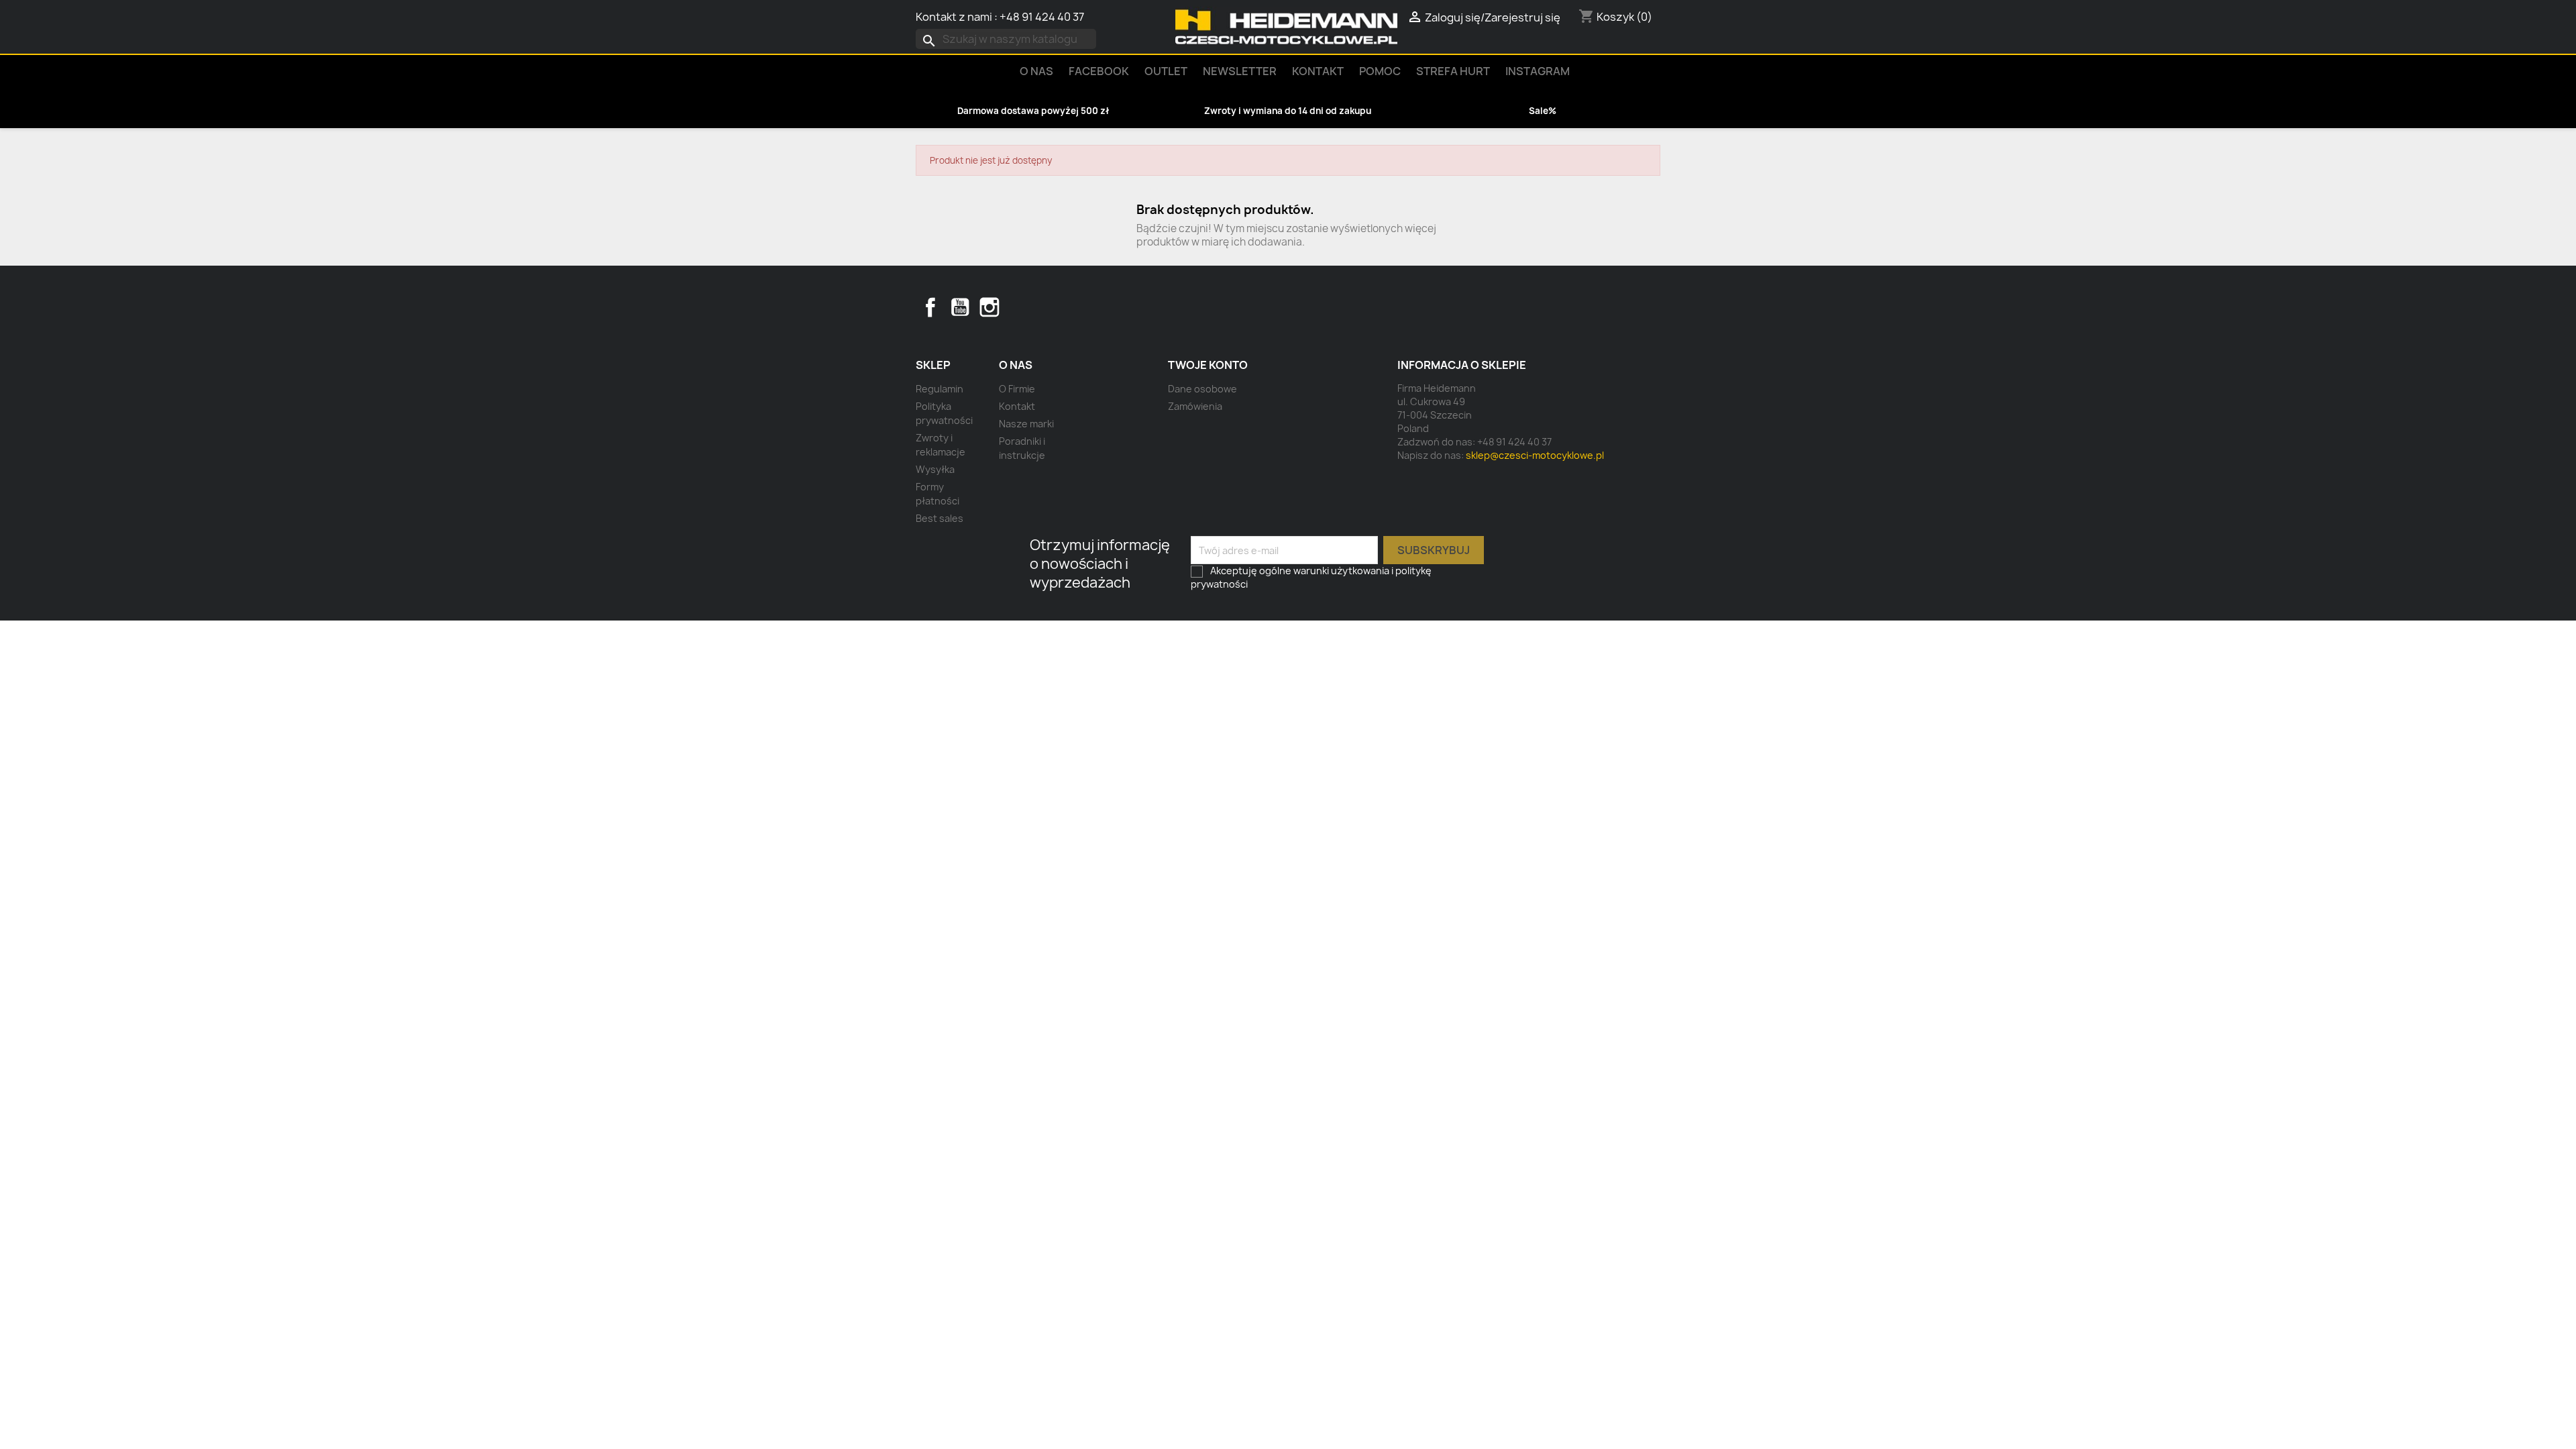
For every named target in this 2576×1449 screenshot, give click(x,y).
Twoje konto (1208, 365)
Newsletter (1240, 71)
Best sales (940, 518)
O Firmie (1017, 389)
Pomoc (1380, 71)
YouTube (960, 307)
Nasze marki (1026, 424)
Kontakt (1318, 71)
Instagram (1538, 71)
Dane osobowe (1202, 389)
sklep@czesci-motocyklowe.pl (1535, 455)
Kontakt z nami (954, 17)
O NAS (1036, 71)
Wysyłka (935, 469)
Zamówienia (1195, 406)
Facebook (930, 307)
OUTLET (1166, 71)
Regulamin (940, 389)
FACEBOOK (1099, 71)
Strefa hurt (1453, 71)
